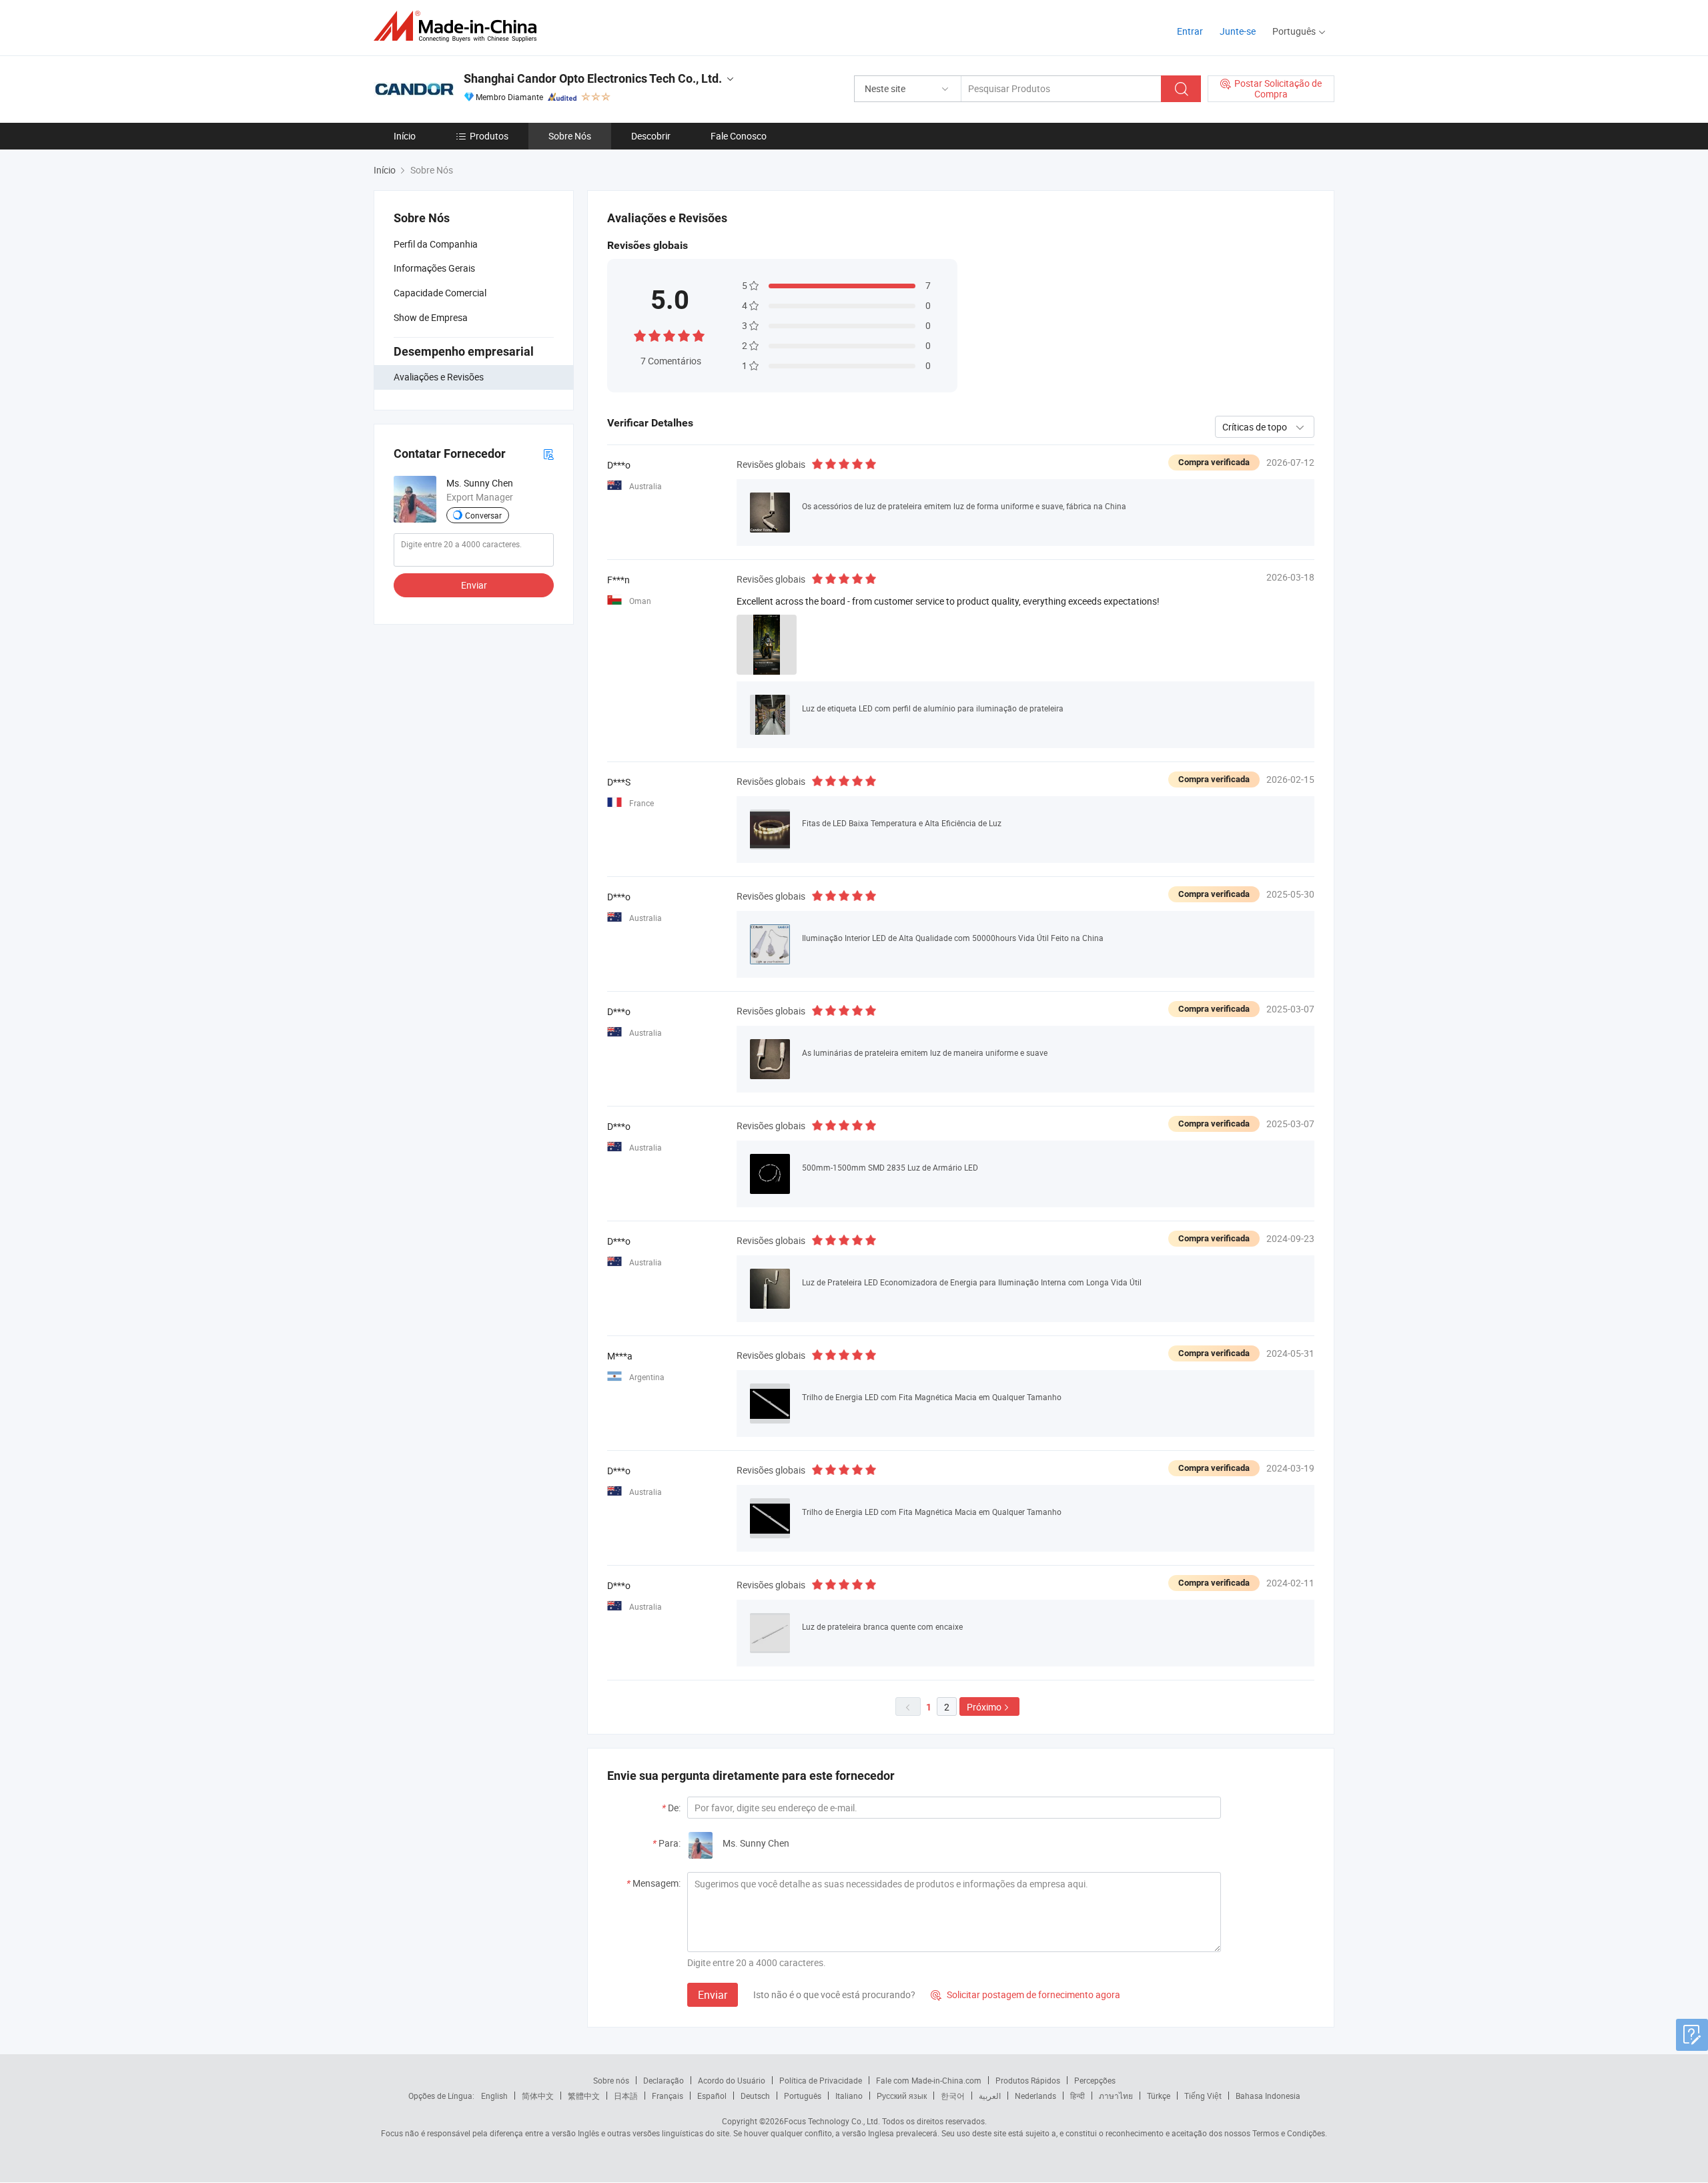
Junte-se (1238, 31)
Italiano (849, 2096)
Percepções (1095, 2080)
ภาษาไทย (1116, 2096)
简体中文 (538, 2096)
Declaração (664, 2080)
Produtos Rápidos (1028, 2080)
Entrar (1190, 31)
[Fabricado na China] (459, 26)
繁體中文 (584, 2096)
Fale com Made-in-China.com (929, 2080)
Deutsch (755, 2096)
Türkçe (1159, 2096)
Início (405, 136)
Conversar (483, 515)
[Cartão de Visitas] (548, 453)
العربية (990, 2096)
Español (712, 2096)
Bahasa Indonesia (1268, 2096)
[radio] (640, 335)
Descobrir (651, 136)
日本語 (626, 2096)
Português (803, 2096)
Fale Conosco (739, 136)
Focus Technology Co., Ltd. (832, 2121)
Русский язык (902, 2096)
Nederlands (1035, 2096)
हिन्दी (1078, 2096)
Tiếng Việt (1203, 2096)
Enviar (474, 585)
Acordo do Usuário (732, 2080)
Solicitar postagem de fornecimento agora (1025, 1994)
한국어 (953, 2096)
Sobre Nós (570, 136)
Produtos (489, 136)
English (494, 2096)
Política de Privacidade (821, 2080)
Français (668, 2096)
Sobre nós (611, 2080)
